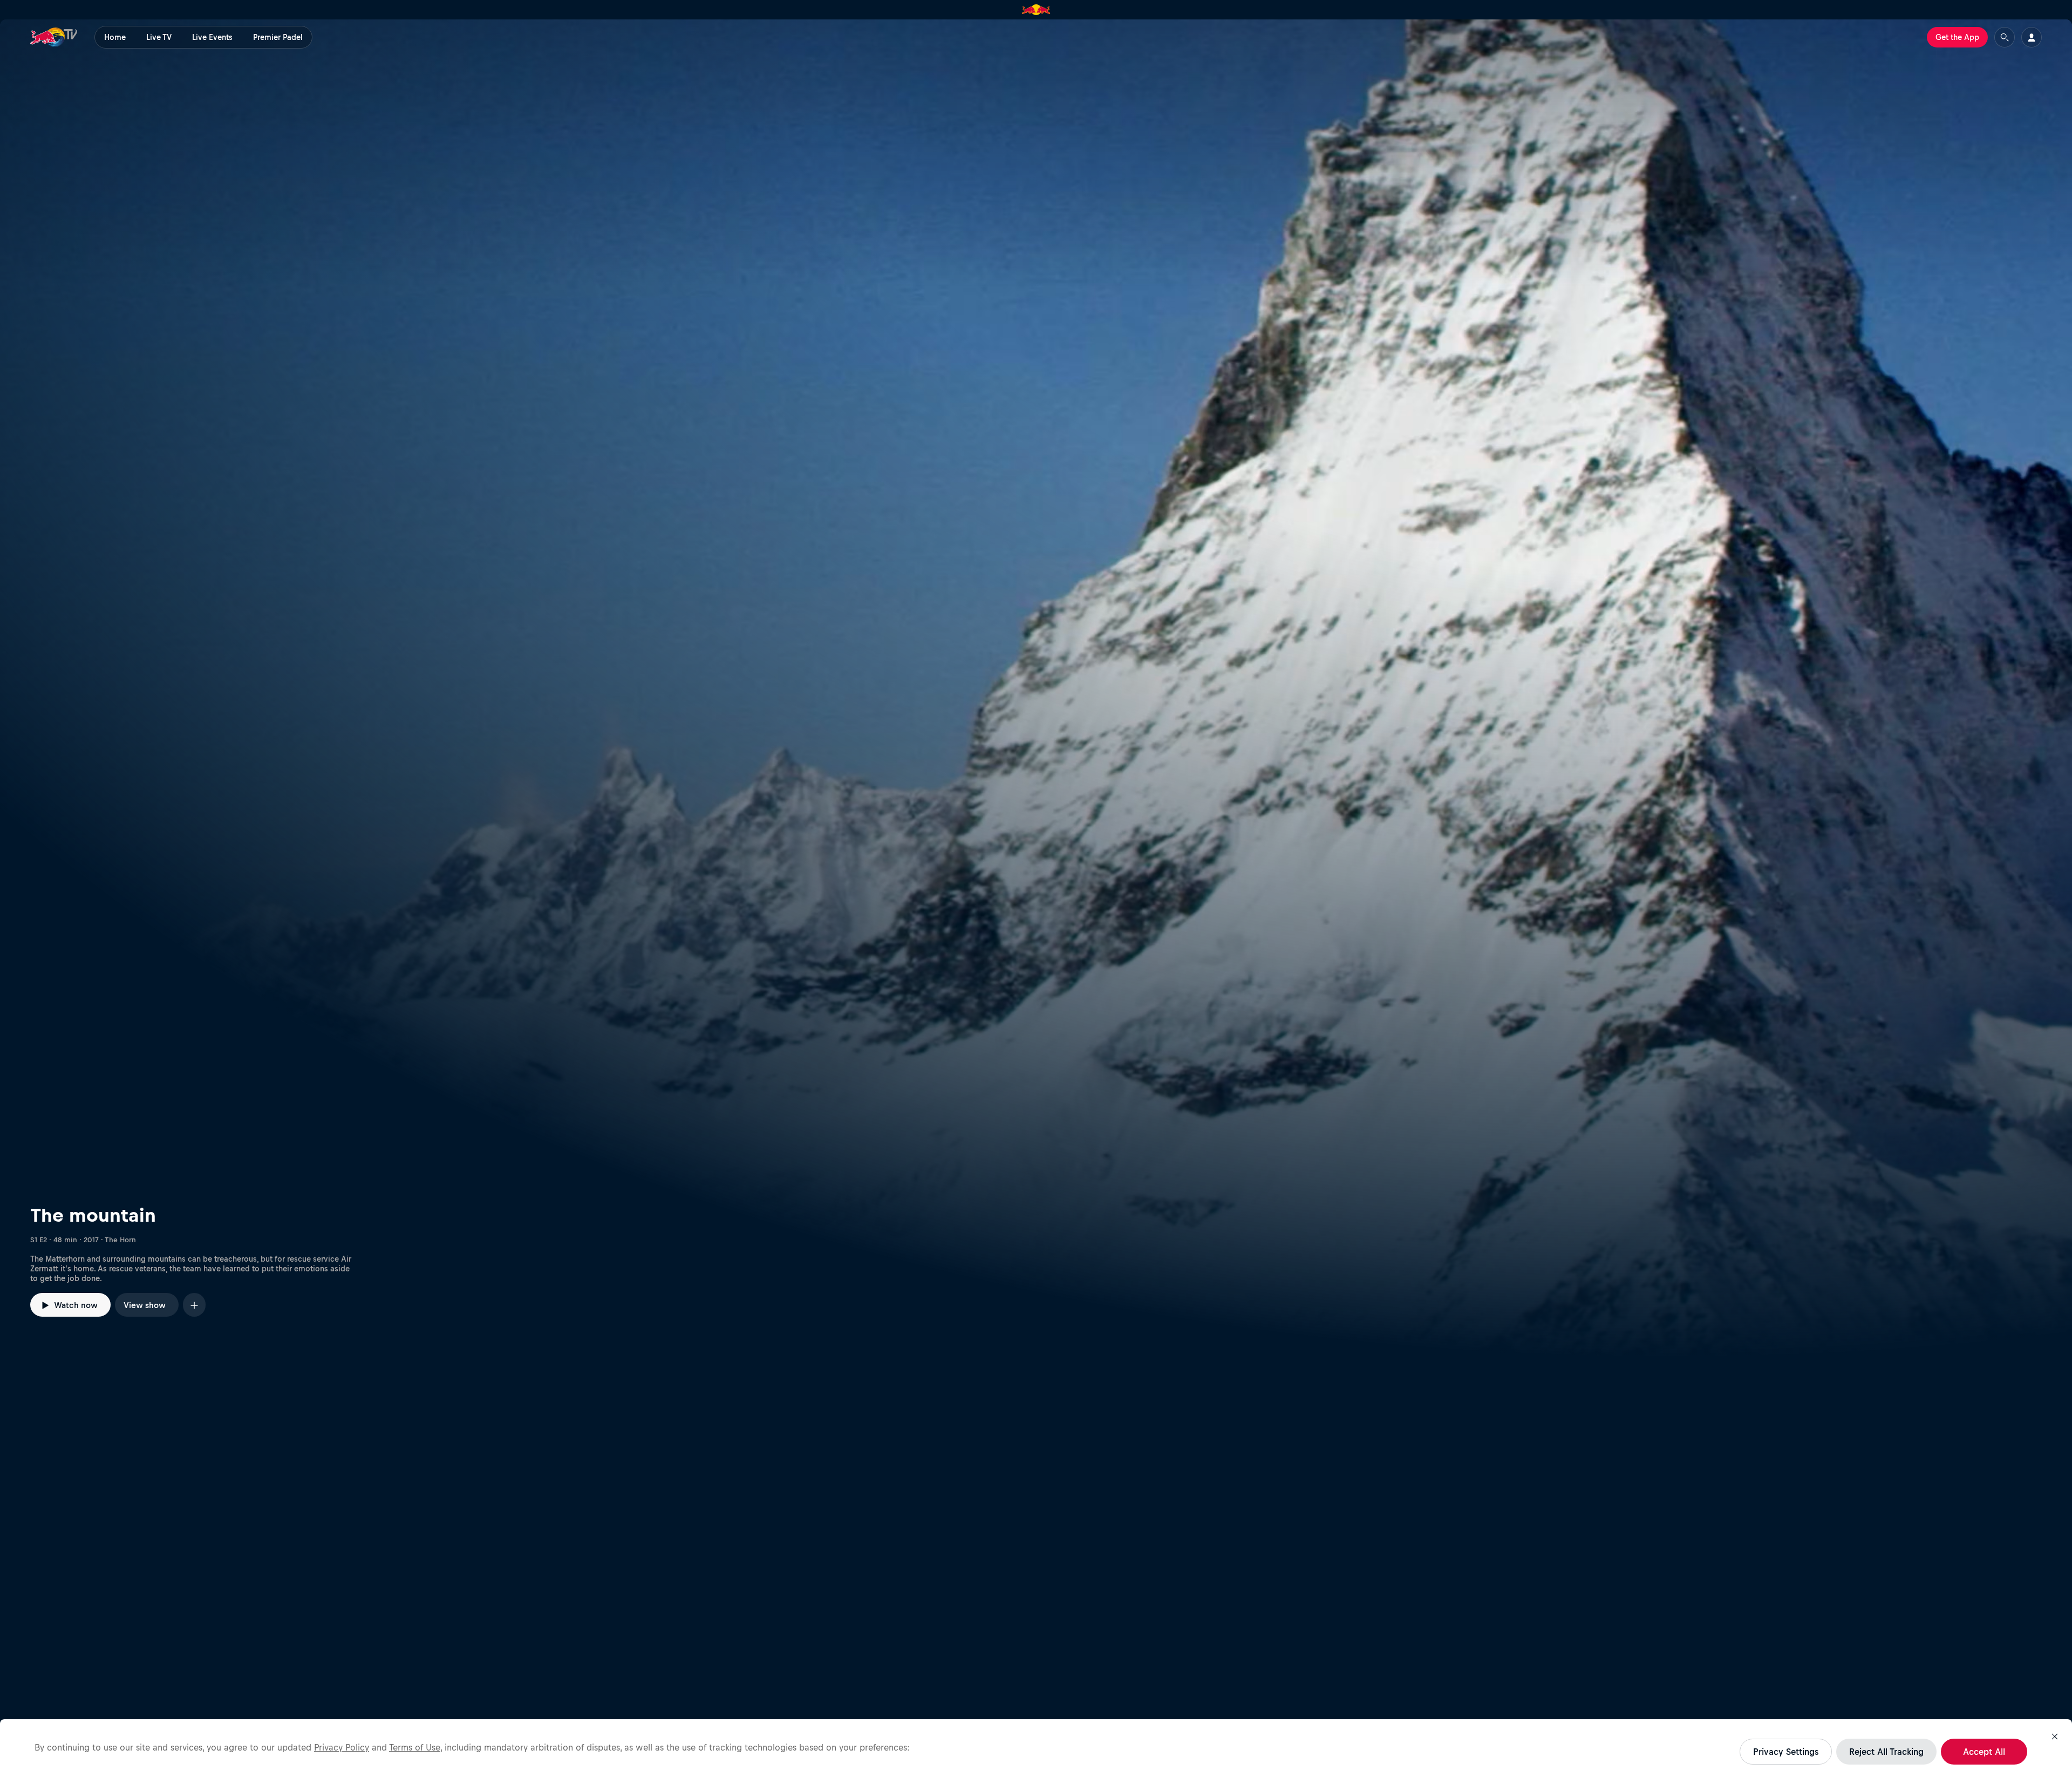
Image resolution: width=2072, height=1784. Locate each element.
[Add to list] (194, 1305)
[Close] (2055, 1737)
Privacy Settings (1786, 1752)
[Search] (2005, 37)
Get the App (1957, 37)
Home (115, 37)
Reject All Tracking (1886, 1752)
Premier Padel (278, 37)
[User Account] (2032, 37)
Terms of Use (415, 1747)
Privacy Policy (342, 1747)
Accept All (1984, 1752)
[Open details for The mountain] (1036, 689)
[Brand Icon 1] (1036, 10)
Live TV (159, 37)
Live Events (212, 37)
